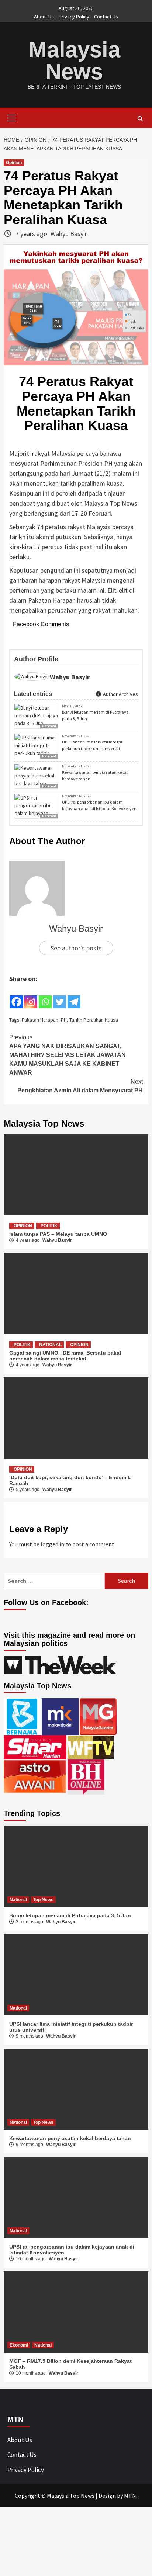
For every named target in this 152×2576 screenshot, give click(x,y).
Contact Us (106, 17)
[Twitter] (60, 996)
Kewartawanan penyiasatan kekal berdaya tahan (95, 775)
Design (107, 2496)
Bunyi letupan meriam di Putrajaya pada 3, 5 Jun (95, 715)
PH (64, 1020)
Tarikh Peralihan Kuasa (94, 1020)
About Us (44, 17)
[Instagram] (31, 996)
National (49, 726)
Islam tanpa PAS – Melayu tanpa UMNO (58, 1234)
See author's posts (76, 948)
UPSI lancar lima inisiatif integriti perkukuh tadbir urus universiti (93, 745)
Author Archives (120, 694)
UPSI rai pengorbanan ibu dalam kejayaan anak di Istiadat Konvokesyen (99, 805)
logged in (52, 1544)
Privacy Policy (74, 17)
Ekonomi (19, 2345)
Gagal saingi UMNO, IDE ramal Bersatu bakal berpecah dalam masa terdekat (65, 1356)
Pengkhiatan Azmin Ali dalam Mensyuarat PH (80, 1086)
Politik (49, 1226)
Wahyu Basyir (69, 234)
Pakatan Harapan (40, 1020)
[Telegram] (74, 996)
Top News (43, 1900)
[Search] (140, 119)
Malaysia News (74, 61)
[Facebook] (16, 996)
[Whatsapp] (45, 996)
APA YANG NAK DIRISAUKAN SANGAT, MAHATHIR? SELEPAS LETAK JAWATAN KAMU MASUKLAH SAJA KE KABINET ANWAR (68, 1055)
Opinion (14, 163)
